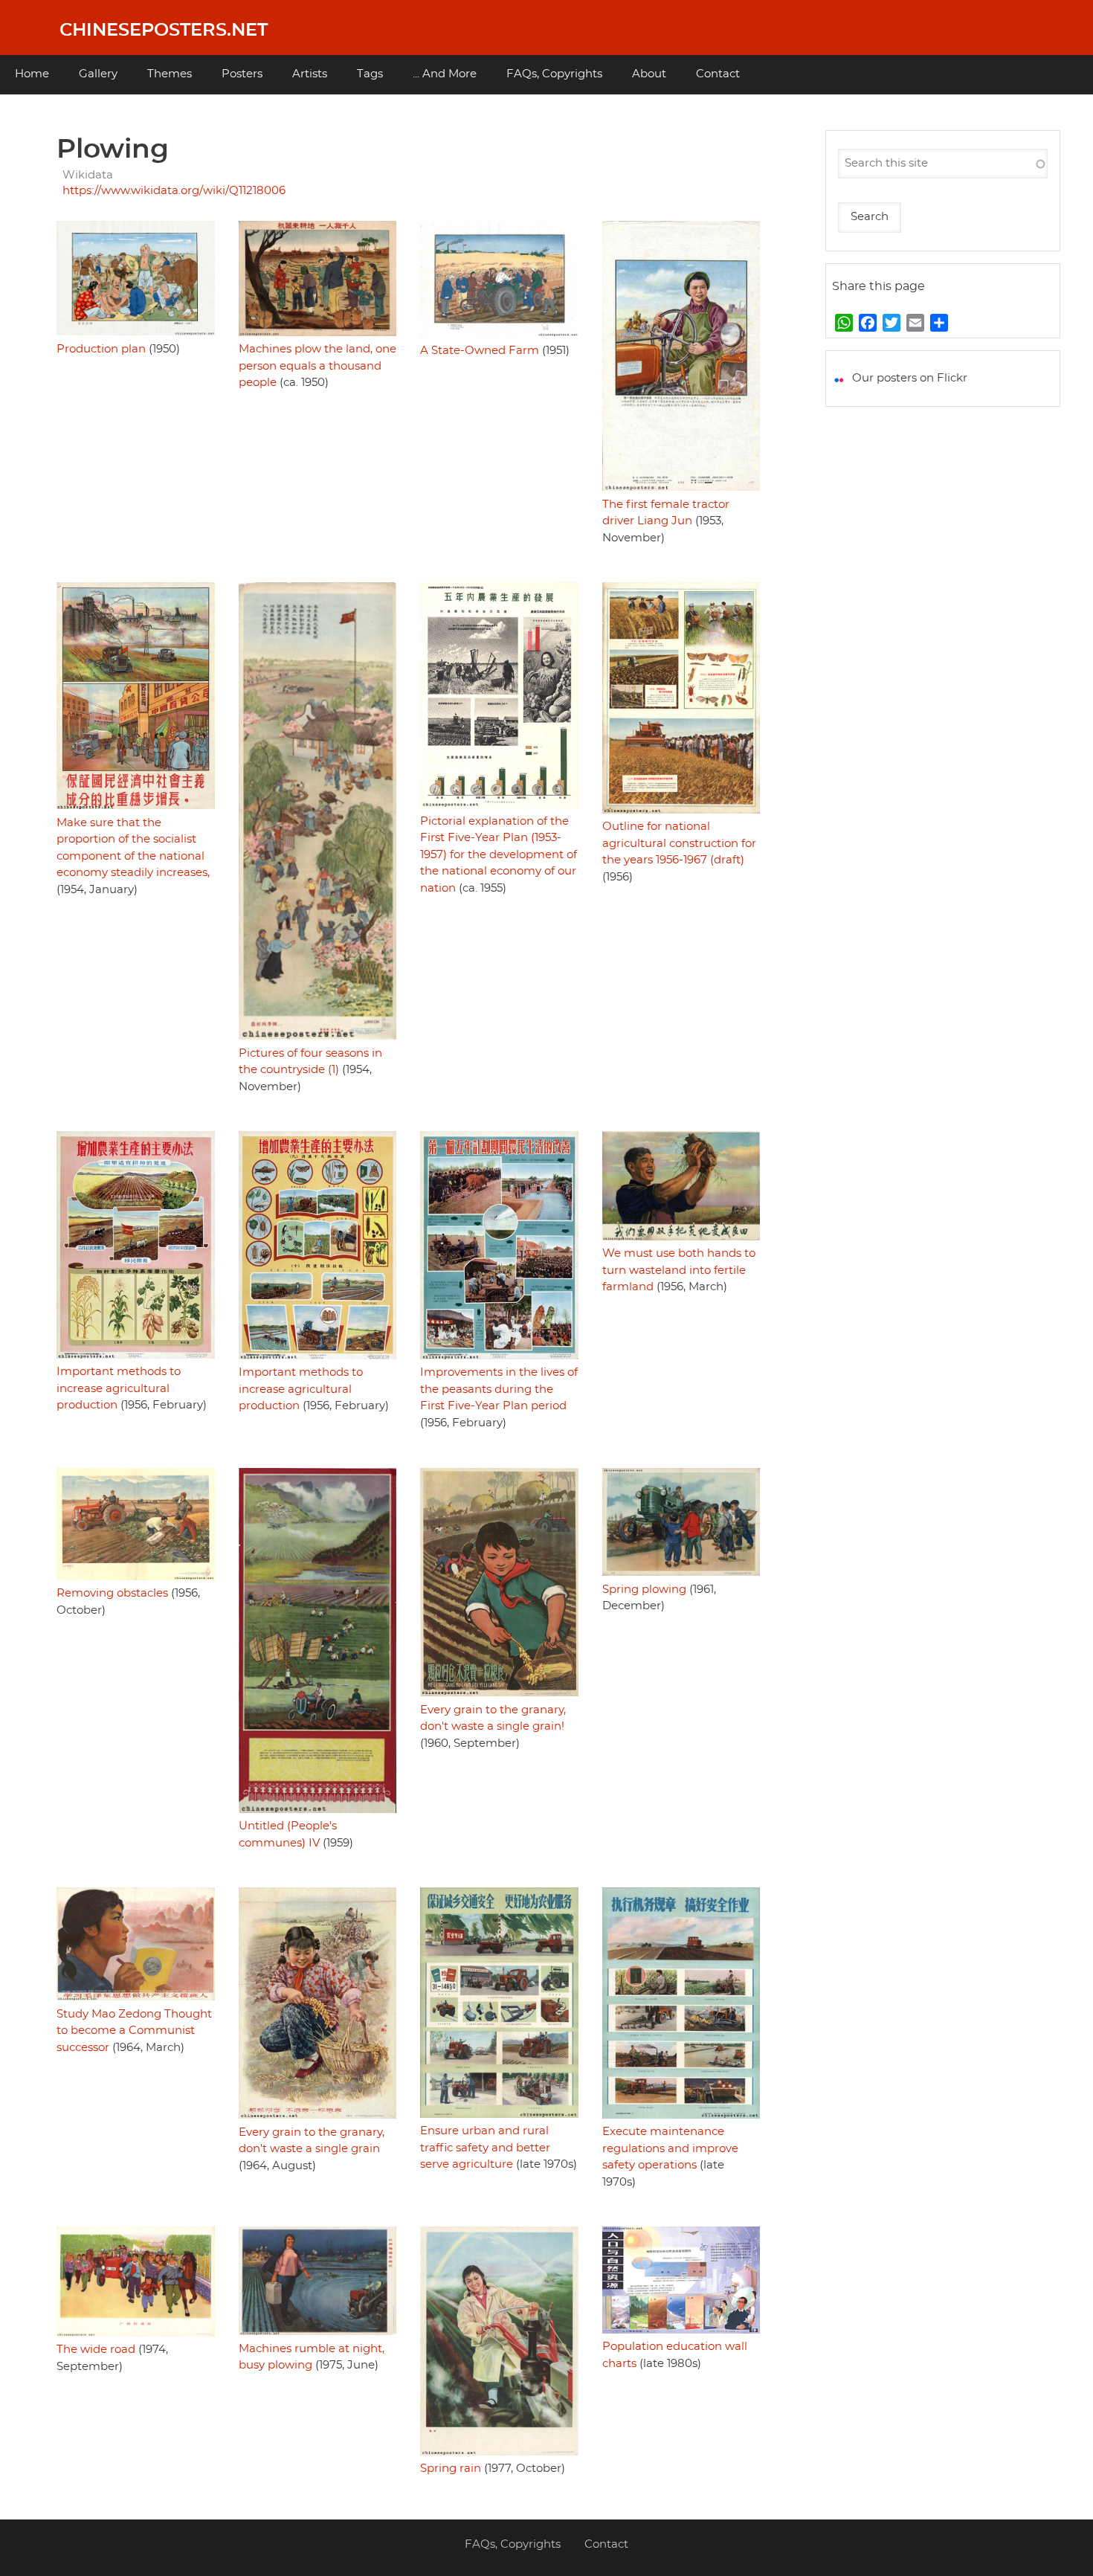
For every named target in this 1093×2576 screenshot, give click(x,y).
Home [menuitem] (32, 74)
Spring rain (451, 2469)
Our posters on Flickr (910, 378)
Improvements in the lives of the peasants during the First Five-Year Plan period (499, 1389)
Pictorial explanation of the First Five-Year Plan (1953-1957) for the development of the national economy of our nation (499, 855)
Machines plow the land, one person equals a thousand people (317, 366)
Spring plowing (644, 1590)
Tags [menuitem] (370, 74)
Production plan (101, 349)
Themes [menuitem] (170, 74)
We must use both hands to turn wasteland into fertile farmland (679, 1270)
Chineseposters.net (164, 30)
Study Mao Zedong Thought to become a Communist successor (134, 2031)
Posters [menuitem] (242, 74)
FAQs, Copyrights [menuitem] (554, 74)
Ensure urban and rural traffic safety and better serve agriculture (485, 2148)
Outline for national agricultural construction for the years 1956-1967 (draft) (679, 843)
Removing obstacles (112, 1593)
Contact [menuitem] (718, 74)
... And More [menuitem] (445, 74)
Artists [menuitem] (310, 74)
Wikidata (88, 175)
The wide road (96, 2350)
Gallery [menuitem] (98, 74)
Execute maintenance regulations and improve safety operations (670, 2148)
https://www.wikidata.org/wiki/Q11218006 (174, 191)
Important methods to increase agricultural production (119, 1388)
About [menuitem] (649, 74)
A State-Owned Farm (480, 351)
